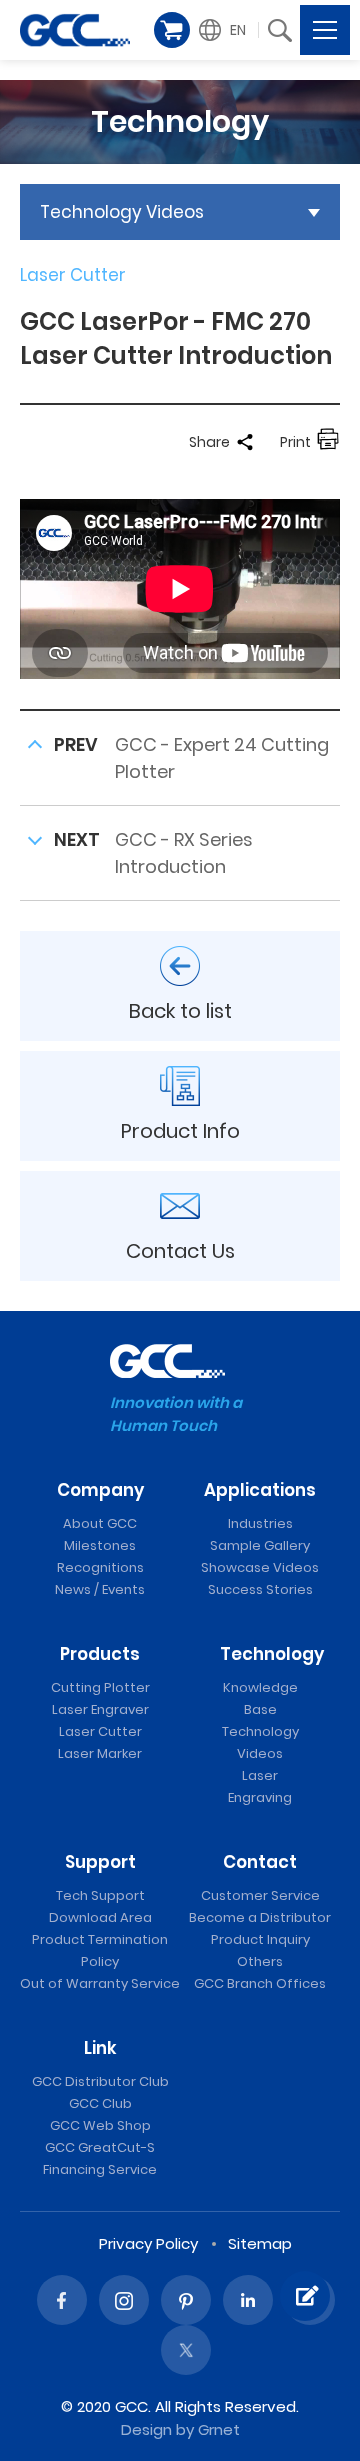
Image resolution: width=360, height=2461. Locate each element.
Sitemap (260, 2243)
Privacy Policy (148, 2243)
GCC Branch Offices (260, 1983)
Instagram (124, 2300)
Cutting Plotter (100, 1687)
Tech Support (100, 1895)
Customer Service (260, 1895)
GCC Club (100, 2103)
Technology (272, 1654)
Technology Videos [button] (122, 212)
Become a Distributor (260, 1917)
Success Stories (260, 1589)
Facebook (62, 2300)
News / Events (100, 1589)
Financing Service (100, 2169)
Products (100, 1654)
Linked (248, 2300)
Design (146, 2429)
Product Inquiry (260, 1939)
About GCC (100, 1523)
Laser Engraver (100, 1709)
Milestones (100, 1545)
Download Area (100, 1917)
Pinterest (186, 2300)
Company (100, 1490)
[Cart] (172, 30)
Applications (260, 1490)
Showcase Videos (260, 1567)
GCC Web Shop (100, 2125)
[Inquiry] (305, 2296)
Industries (260, 1523)
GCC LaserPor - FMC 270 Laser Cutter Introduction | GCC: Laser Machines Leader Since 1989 (75, 30)
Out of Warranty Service (100, 1983)
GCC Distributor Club (100, 2081)
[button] (225, 30)
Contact (260, 1862)
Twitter (186, 2350)
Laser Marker (100, 1753)
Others (260, 1961)
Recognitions (100, 1567)
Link (100, 2048)
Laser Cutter (100, 1731)
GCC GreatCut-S (100, 2147)
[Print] (328, 442)
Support (100, 1862)
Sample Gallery (260, 1545)
